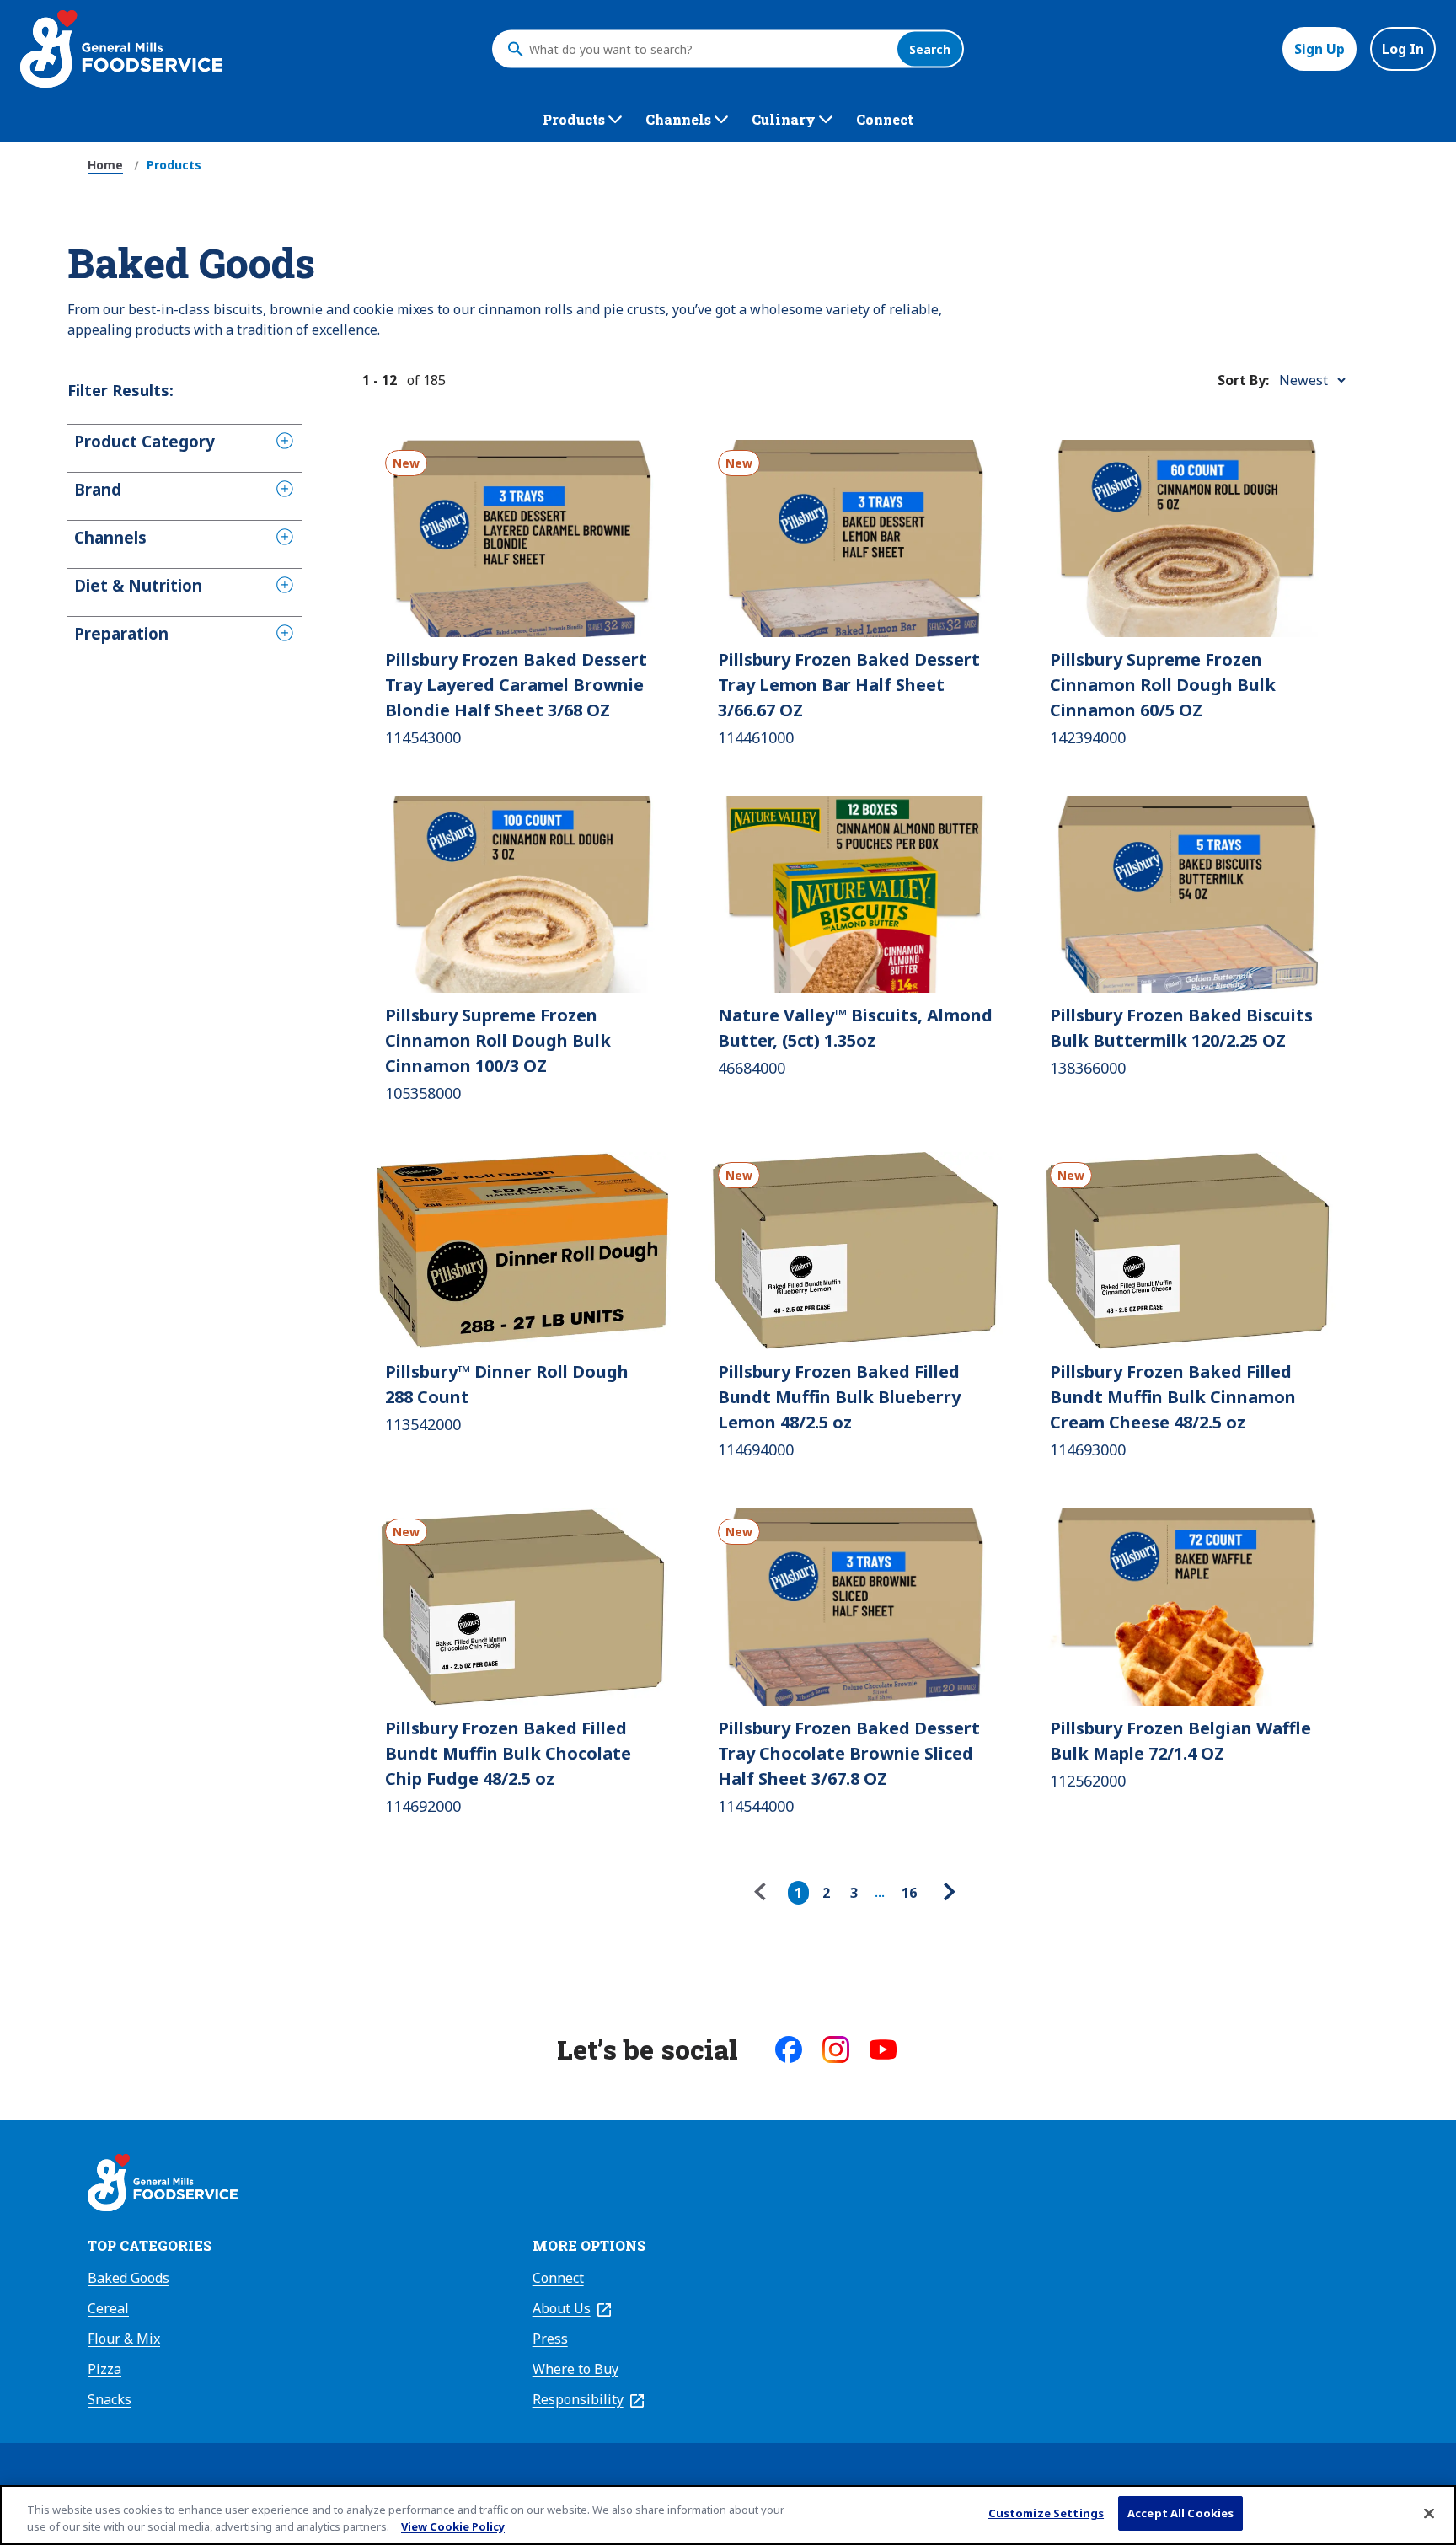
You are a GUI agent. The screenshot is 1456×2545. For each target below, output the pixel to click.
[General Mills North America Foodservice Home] (121, 49)
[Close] (1429, 2513)
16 (909, 1893)
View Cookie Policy (453, 2526)
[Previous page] (764, 1893)
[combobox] (709, 49)
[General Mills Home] (163, 2185)
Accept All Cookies (1180, 2513)
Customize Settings (1046, 2513)
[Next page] (947, 1893)
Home (105, 165)
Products (174, 165)
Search (930, 49)
